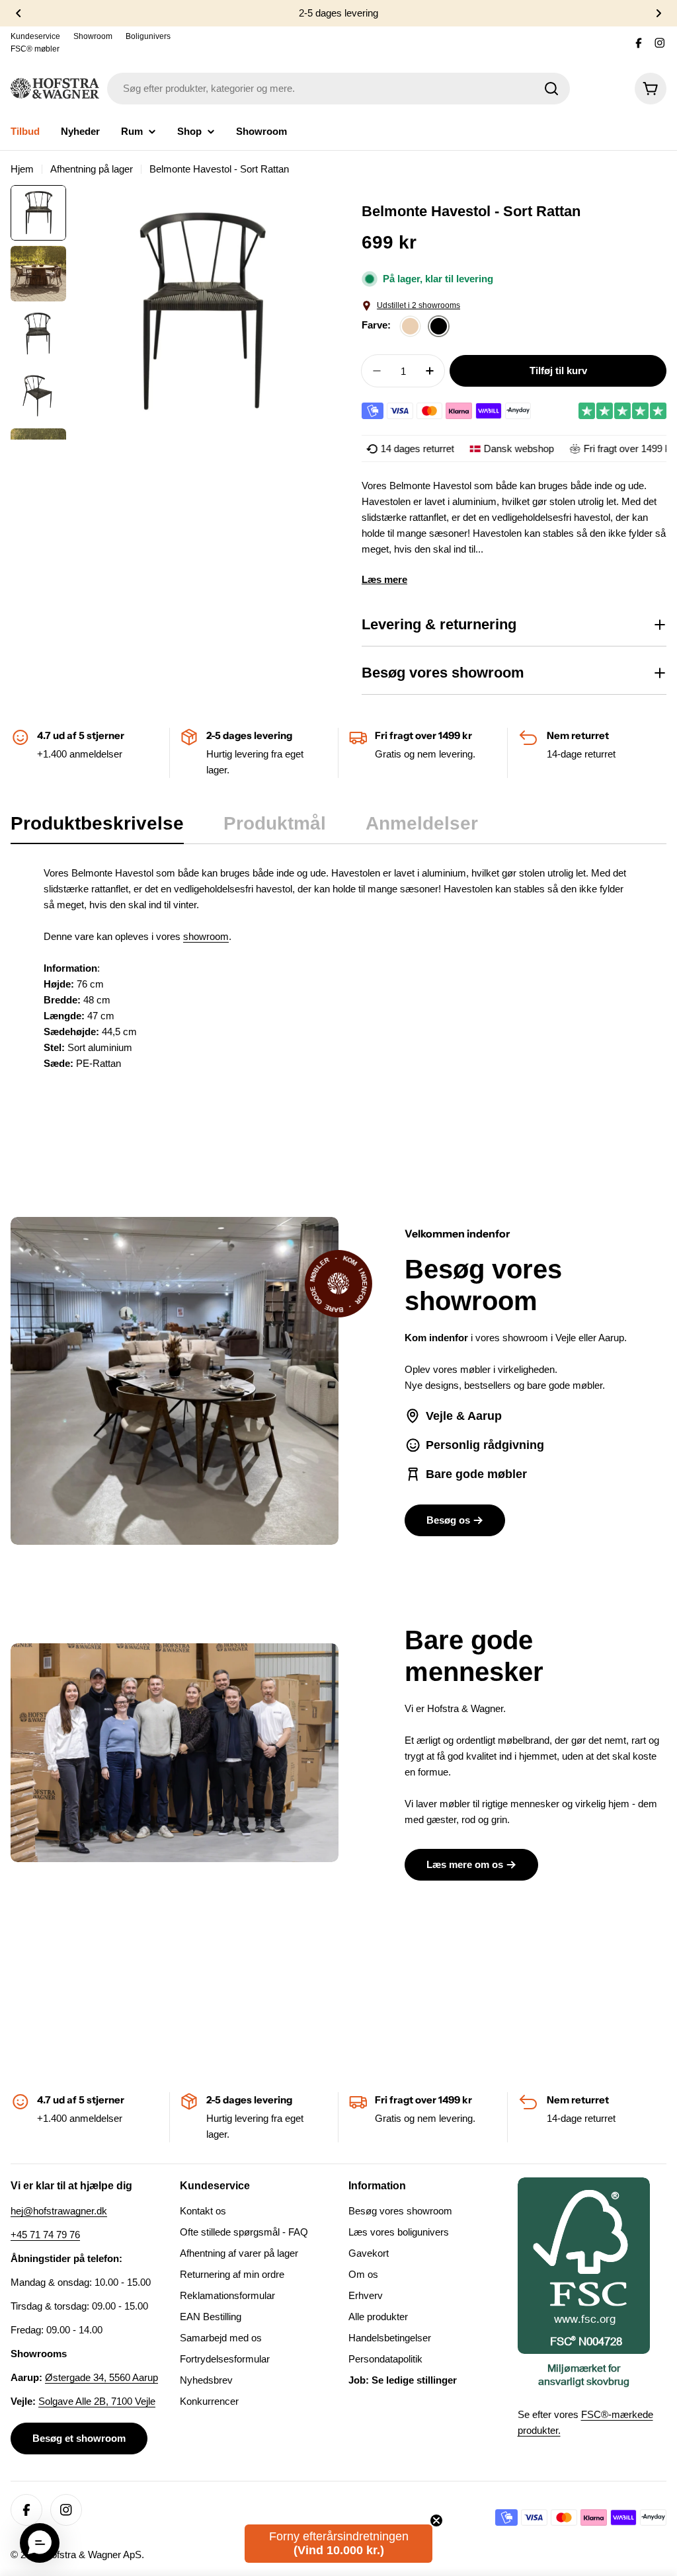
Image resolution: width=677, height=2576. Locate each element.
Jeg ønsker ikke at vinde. (488, 1388)
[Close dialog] (625, 1151)
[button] (40, 2543)
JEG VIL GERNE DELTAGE (488, 1351)
